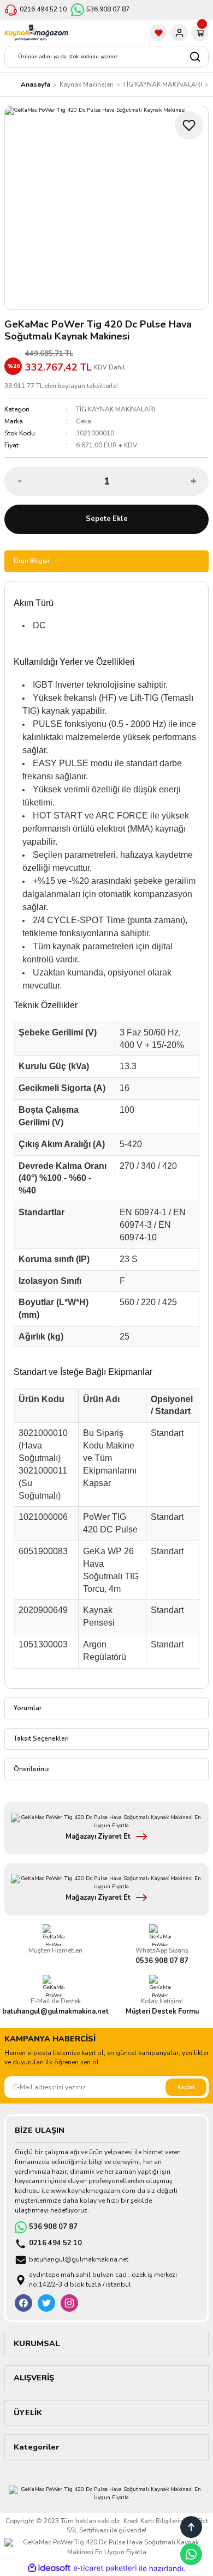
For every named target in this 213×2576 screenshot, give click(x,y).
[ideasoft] (49, 2568)
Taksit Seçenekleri (41, 1738)
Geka (84, 421)
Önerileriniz (31, 1769)
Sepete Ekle (107, 519)
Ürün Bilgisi (31, 561)
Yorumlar (28, 1708)
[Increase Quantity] (193, 481)
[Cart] (200, 33)
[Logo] (36, 33)
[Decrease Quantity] (20, 481)
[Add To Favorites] (189, 125)
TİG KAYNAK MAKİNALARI (116, 409)
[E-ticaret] (105, 2568)
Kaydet (186, 2087)
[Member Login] (179, 33)
